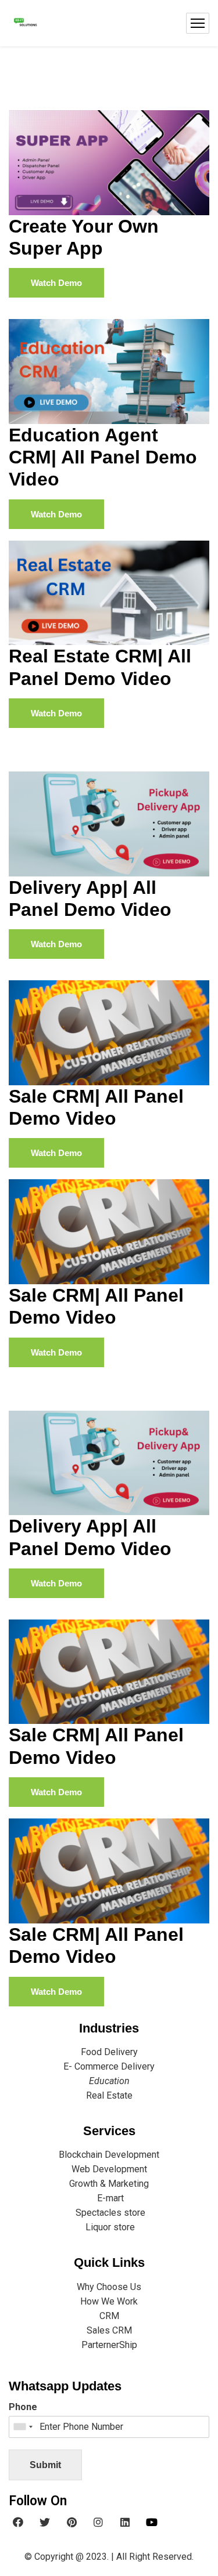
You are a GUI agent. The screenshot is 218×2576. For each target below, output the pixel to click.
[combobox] (23, 2427)
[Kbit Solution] (25, 23)
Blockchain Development (109, 2155)
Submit (45, 2465)
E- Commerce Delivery (109, 2066)
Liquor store (109, 2227)
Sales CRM (109, 2330)
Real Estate (109, 2095)
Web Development (109, 2169)
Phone (23, 2407)
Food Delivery (109, 2052)
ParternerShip (109, 2345)
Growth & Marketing (109, 2184)
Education (109, 2081)
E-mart (109, 2198)
